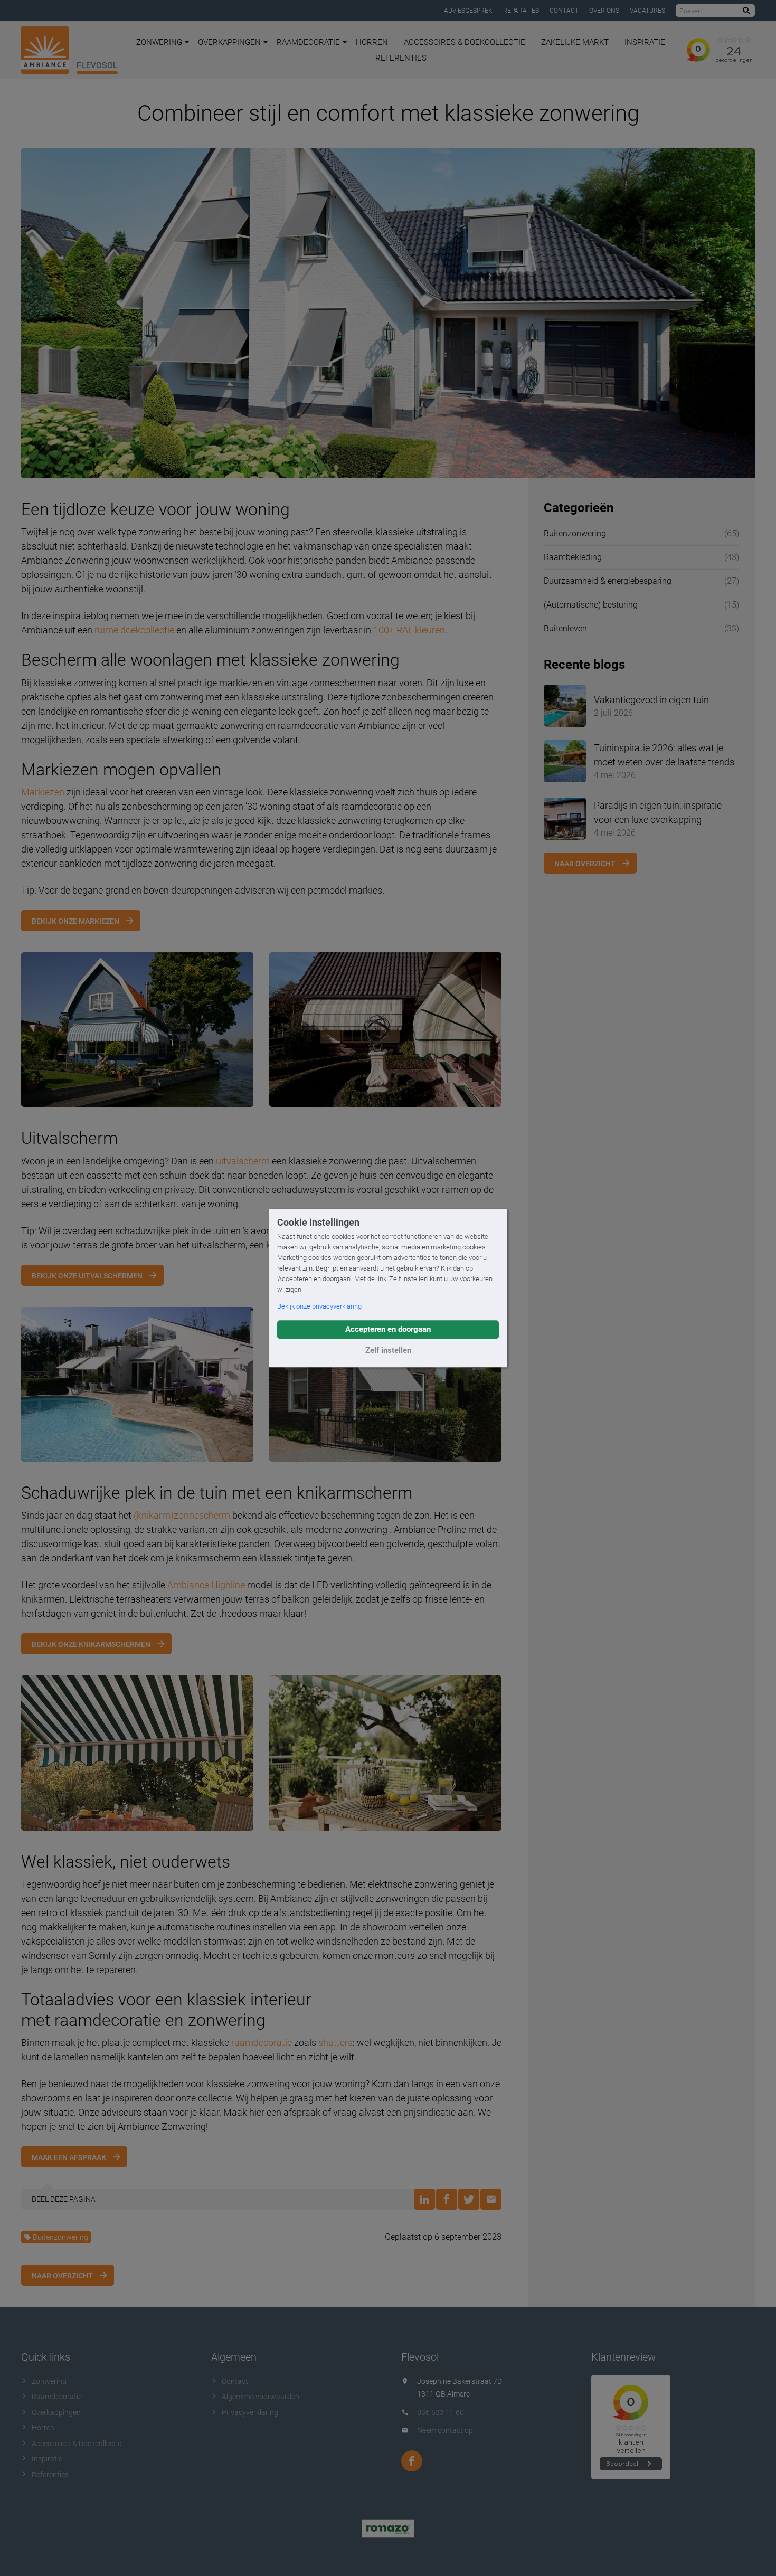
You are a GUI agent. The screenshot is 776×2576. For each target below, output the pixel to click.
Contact (564, 11)
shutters (335, 2043)
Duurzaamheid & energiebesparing (608, 581)
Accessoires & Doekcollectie (465, 42)
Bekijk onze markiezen (75, 921)
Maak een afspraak (69, 2157)
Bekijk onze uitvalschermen (87, 1276)
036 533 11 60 (441, 2412)
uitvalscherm (243, 1161)
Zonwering (159, 42)
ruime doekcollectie (134, 630)
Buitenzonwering (60, 2237)
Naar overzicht (62, 2276)
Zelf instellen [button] (388, 1350)
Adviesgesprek (468, 11)
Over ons (604, 11)
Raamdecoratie (308, 42)
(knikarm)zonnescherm (182, 1515)
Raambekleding (573, 557)
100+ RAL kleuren (409, 630)
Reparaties (521, 11)
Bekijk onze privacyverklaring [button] (319, 1306)
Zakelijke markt (575, 42)
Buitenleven (565, 628)
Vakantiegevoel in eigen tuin (651, 700)
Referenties (401, 58)
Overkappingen (229, 42)
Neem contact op (445, 2430)
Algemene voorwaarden (261, 2397)
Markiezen (43, 792)
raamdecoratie (262, 2043)
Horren (372, 42)
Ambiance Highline (206, 1585)
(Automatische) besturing (591, 605)
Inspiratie (645, 42)
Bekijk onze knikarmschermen (91, 1644)
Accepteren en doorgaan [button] (388, 1329)
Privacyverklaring (250, 2412)
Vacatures (647, 11)
